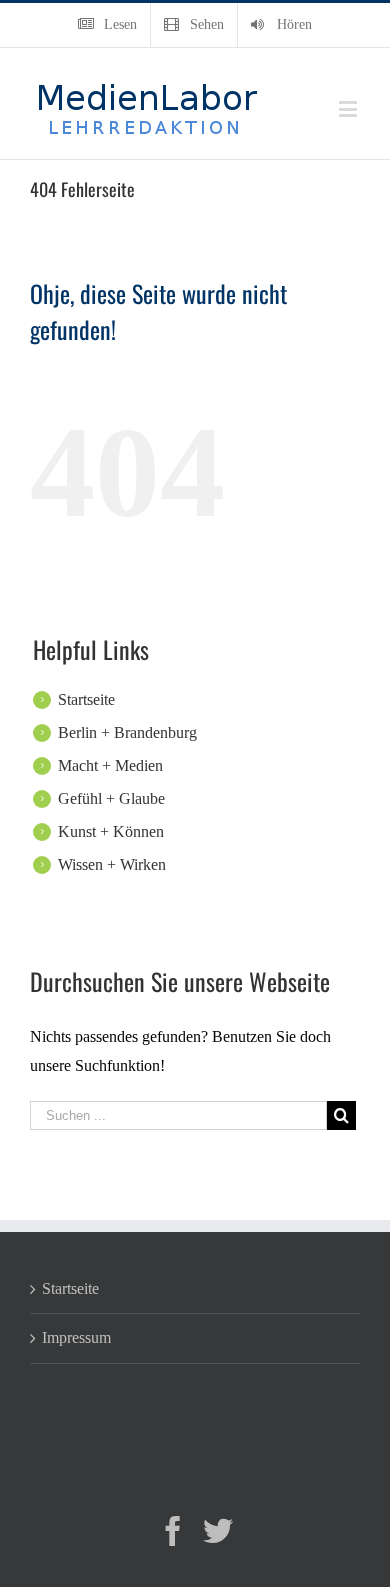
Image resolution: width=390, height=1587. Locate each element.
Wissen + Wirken (112, 864)
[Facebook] (173, 1531)
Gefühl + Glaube (111, 798)
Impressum (76, 1337)
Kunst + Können (111, 831)
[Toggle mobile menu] (349, 108)
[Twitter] (218, 1531)
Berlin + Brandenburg (127, 732)
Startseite (86, 699)
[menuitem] (107, 25)
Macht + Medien (110, 765)
